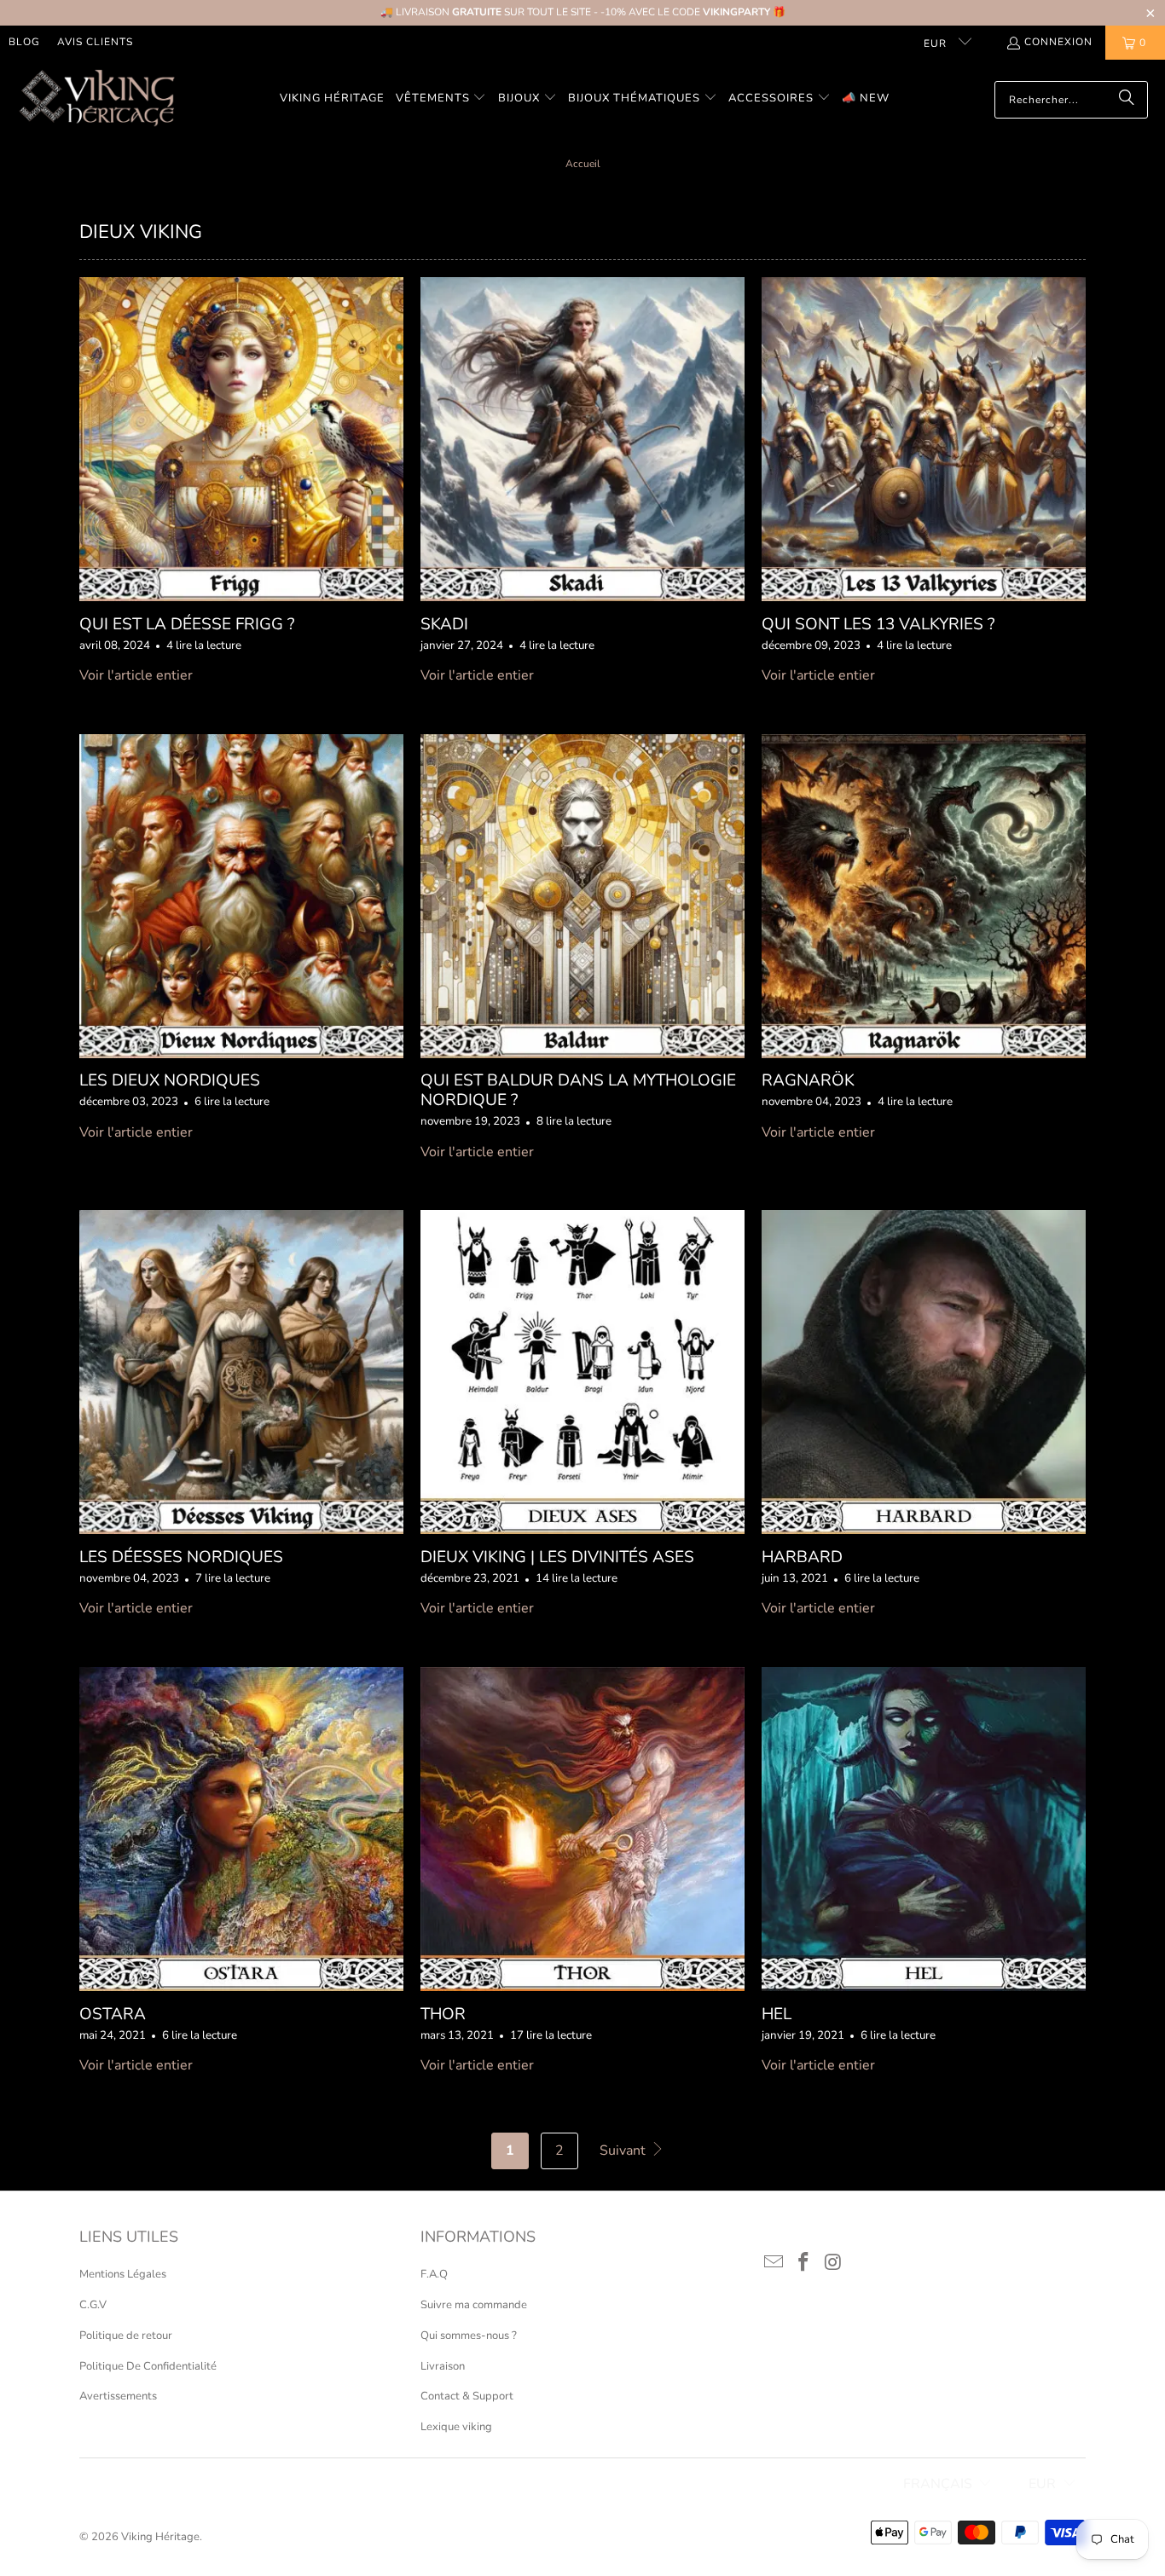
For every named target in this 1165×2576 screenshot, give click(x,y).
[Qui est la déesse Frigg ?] (241, 439)
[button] (441, 99)
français (938, 2484)
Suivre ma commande (474, 2305)
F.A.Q (434, 2274)
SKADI (444, 624)
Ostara (113, 2014)
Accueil (583, 164)
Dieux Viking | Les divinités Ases (557, 1557)
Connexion (1058, 42)
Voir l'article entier (136, 675)
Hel (777, 2014)
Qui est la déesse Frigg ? (187, 624)
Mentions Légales (123, 2274)
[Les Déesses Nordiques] (241, 1372)
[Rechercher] (1127, 100)
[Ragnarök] (924, 896)
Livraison (443, 2366)
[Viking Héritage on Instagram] (833, 2263)
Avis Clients (95, 42)
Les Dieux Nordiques (170, 1080)
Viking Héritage (160, 2537)
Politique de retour (126, 2336)
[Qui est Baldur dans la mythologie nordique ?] (582, 896)
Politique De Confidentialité (148, 2366)
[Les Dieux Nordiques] (241, 896)
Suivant (624, 2151)
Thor (443, 2014)
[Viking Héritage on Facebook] (804, 2263)
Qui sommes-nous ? (469, 2336)
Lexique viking (456, 2427)
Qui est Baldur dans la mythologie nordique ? (578, 1090)
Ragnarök (808, 1080)
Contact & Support (467, 2396)
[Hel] (924, 1829)
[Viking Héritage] (96, 99)
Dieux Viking (141, 232)
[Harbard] (924, 1372)
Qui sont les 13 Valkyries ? (878, 624)
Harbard (802, 1557)
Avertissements (118, 2396)
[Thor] (582, 1829)
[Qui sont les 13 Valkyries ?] (924, 439)
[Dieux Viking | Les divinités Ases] (582, 1372)
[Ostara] (241, 1829)
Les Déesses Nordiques (181, 1557)
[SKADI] (582, 439)
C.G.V (93, 2305)
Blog (24, 42)
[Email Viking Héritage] (774, 2263)
